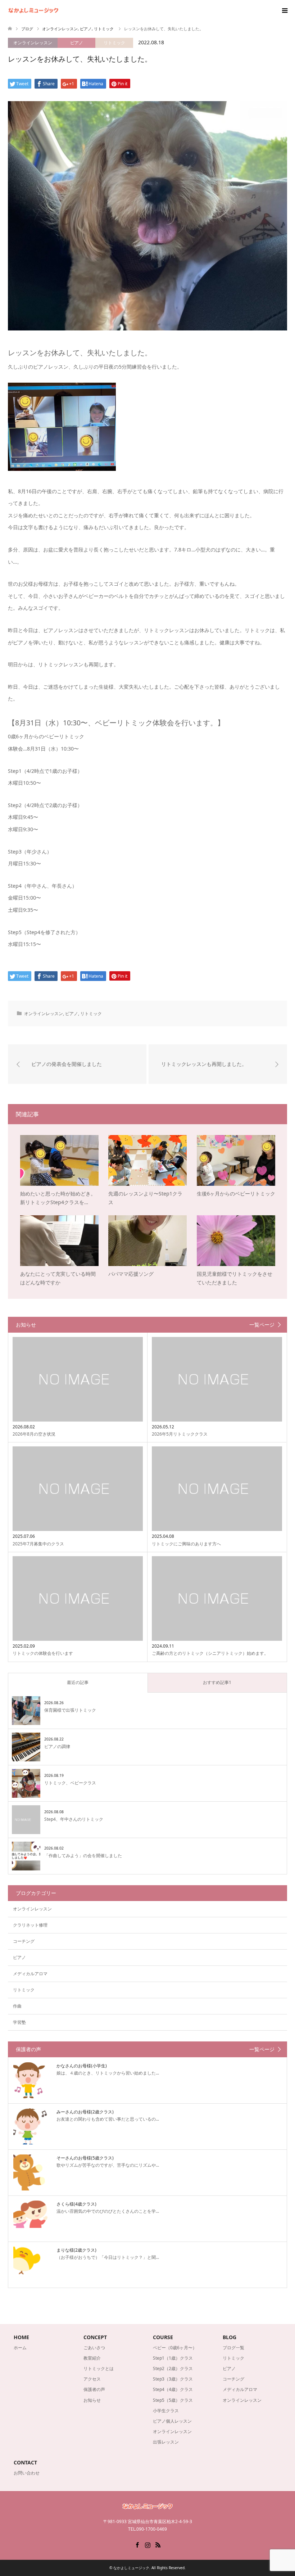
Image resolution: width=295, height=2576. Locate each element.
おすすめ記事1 (217, 1682)
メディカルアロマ (30, 1974)
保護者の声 (94, 2389)
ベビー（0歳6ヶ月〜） (175, 2348)
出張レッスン (166, 2442)
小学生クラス (166, 2411)
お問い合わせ (27, 2473)
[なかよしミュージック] (58, 11)
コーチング (24, 1941)
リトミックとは (99, 2368)
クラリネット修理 (30, 1925)
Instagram (147, 2544)
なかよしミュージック (131, 2568)
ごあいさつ (94, 2348)
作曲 (17, 2006)
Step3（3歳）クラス (173, 2379)
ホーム (20, 2348)
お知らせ (92, 2400)
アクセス (92, 2379)
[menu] (284, 11)
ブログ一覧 (233, 2348)
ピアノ (77, 43)
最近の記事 (78, 1682)
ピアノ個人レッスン (172, 2421)
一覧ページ (262, 1325)
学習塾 (19, 2022)
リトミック (114, 43)
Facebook (137, 2544)
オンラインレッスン (33, 43)
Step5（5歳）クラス (173, 2400)
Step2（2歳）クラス (173, 2368)
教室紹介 (92, 2358)
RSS (158, 2544)
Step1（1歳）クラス (173, 2358)
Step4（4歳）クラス (173, 2389)
